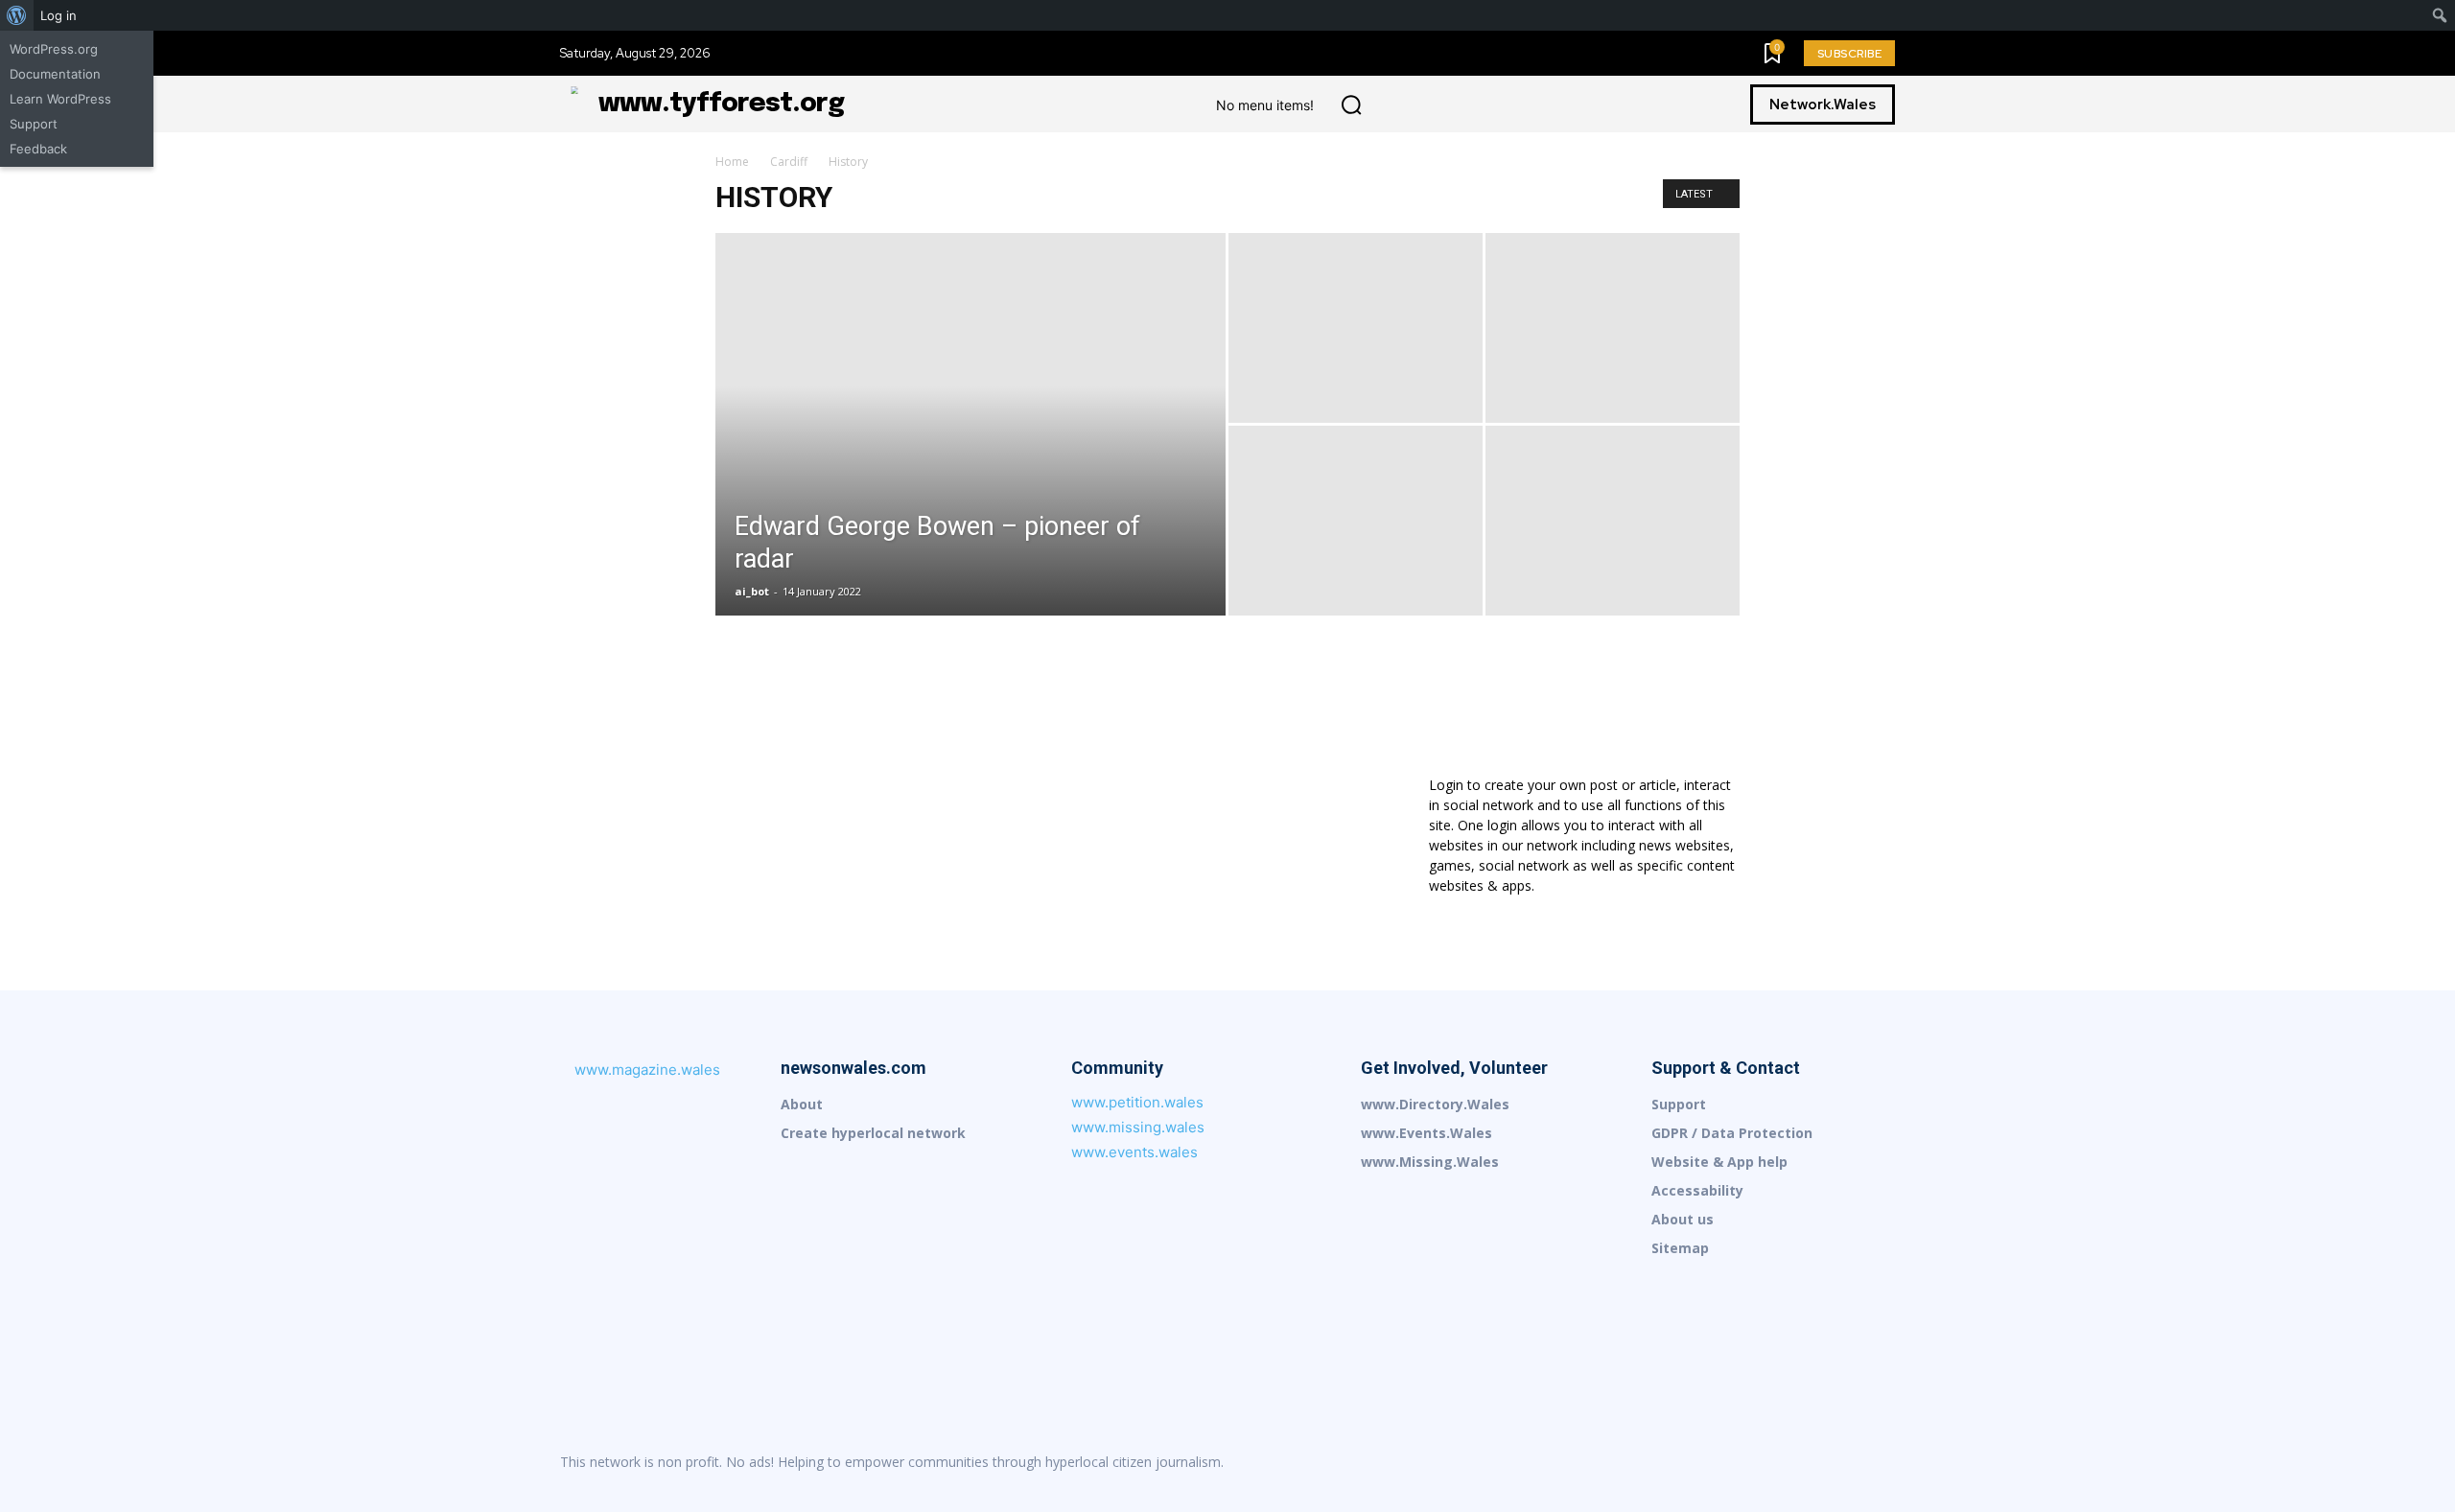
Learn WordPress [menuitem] (60, 99)
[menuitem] (17, 15)
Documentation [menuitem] (55, 74)
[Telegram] (1839, 1463)
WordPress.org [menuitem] (54, 49)
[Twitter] (1880, 1463)
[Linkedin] (1718, 1463)
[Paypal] (1799, 1463)
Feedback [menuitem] (38, 149)
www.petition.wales (1137, 1102)
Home (732, 162)
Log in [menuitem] (58, 15)
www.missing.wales (1138, 1127)
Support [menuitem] (34, 124)
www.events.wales (1134, 1152)
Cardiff (789, 162)
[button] (1351, 105)
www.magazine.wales (647, 1070)
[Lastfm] (1678, 1463)
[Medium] (1759, 1463)
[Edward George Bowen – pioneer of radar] (970, 454)
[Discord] (1638, 1463)
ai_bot (752, 591)
